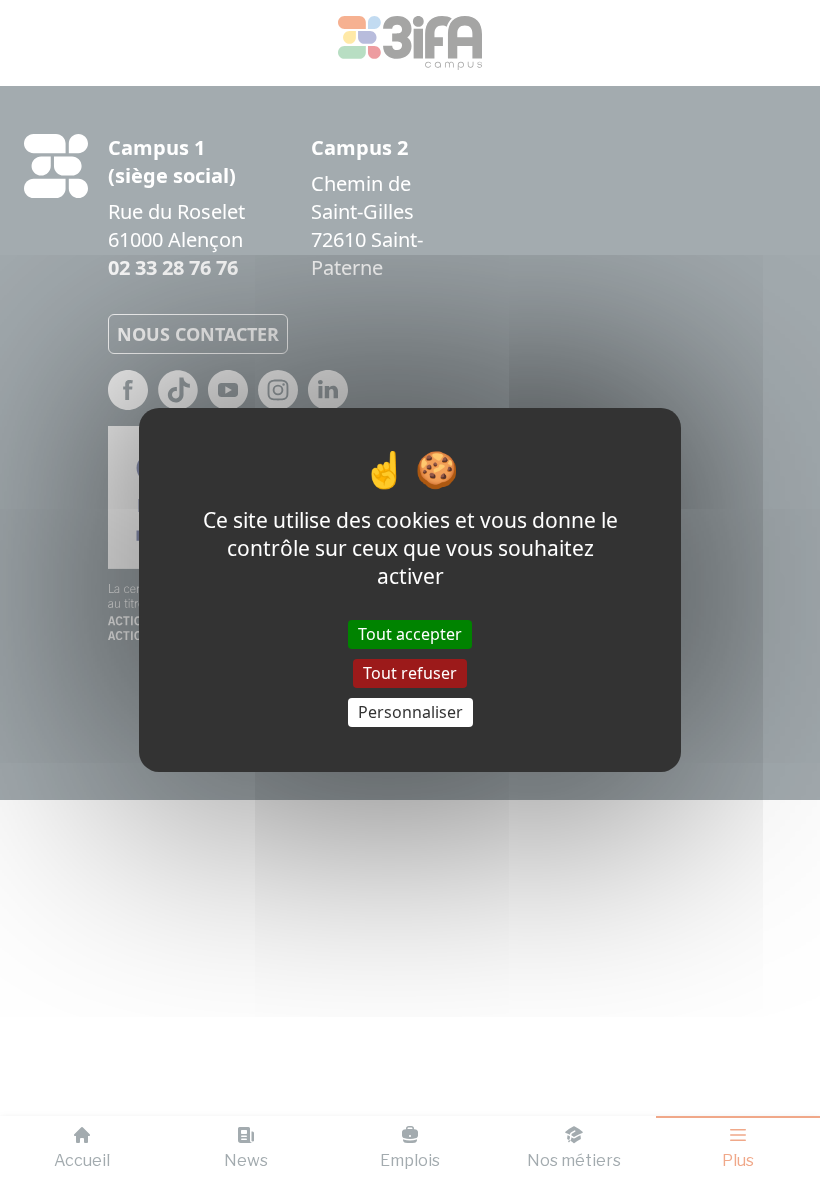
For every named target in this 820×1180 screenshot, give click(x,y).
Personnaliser (410, 712)
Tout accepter (410, 633)
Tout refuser (410, 673)
